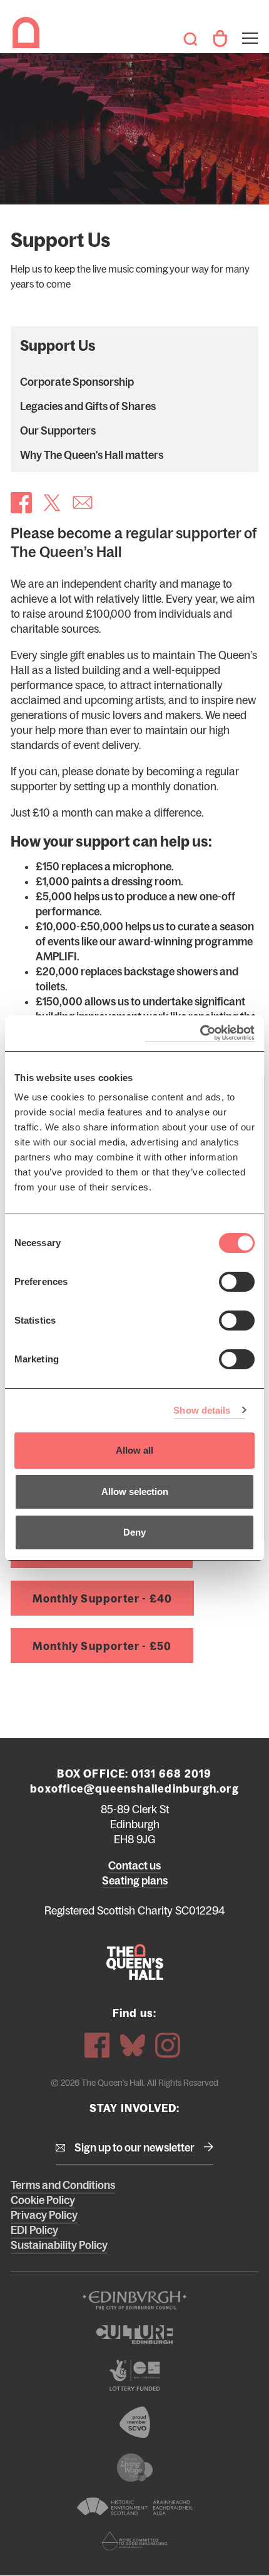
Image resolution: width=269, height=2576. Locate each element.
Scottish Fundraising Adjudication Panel (134, 2541)
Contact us (134, 1866)
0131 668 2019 (172, 1774)
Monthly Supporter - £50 (102, 1646)
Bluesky (133, 2045)
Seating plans (135, 1881)
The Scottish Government (134, 2375)
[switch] (237, 1282)
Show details (202, 1410)
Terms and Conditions (63, 2185)
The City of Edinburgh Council (134, 2300)
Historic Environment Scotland (134, 2507)
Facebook (97, 2045)
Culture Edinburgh (134, 2335)
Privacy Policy (44, 2215)
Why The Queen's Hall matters (92, 455)
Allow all (134, 1450)
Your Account (220, 39)
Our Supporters (58, 431)
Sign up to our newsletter (134, 2148)
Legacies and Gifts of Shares (88, 406)
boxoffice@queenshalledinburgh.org (134, 1789)
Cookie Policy (43, 2200)
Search (190, 39)
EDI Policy (34, 2230)
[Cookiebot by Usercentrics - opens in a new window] (200, 1033)
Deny (134, 1532)
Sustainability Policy (59, 2245)
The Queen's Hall (28, 33)
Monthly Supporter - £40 (103, 1599)
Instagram (168, 2045)
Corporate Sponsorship (77, 382)
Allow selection (135, 1492)
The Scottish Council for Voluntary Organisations (134, 2422)
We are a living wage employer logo (134, 2468)
